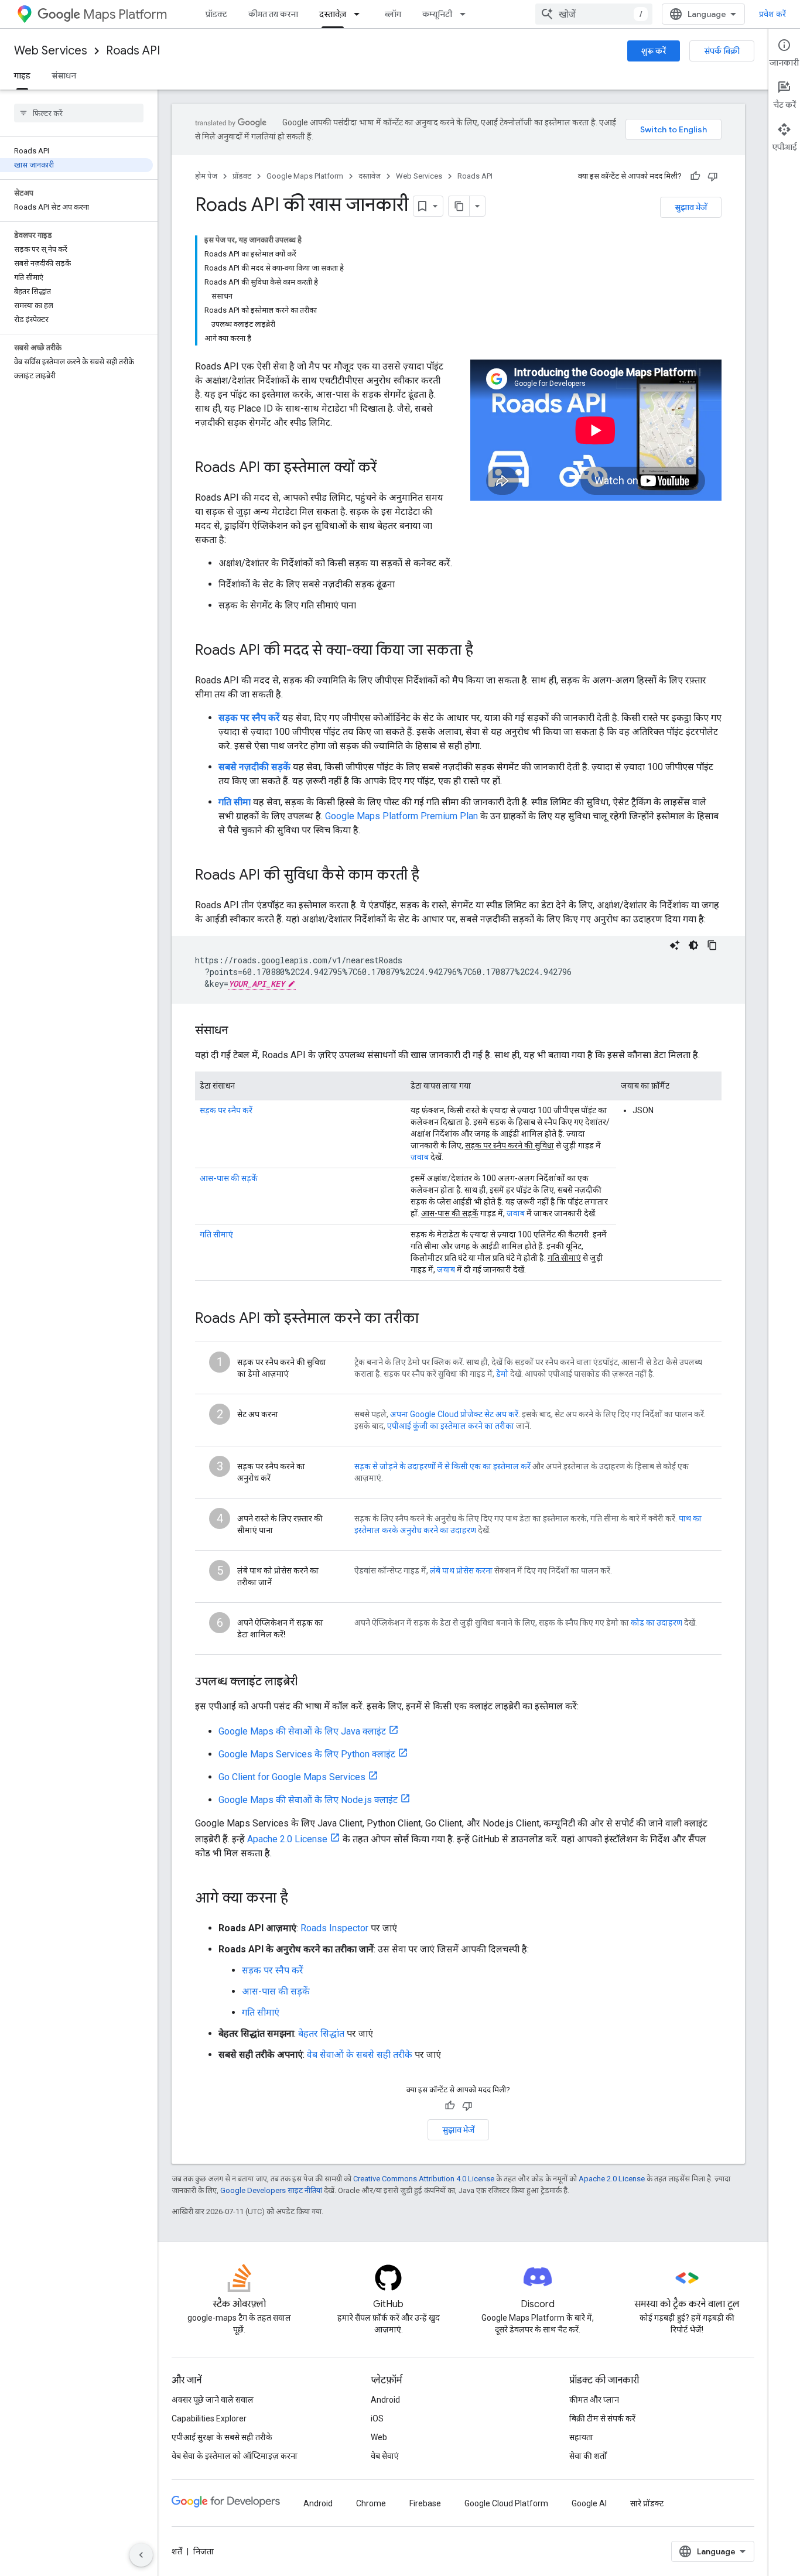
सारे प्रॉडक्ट (647, 2503)
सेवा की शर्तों (588, 2456)
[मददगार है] (695, 176)
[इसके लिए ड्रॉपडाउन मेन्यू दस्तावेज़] (360, 14)
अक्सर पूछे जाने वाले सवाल (213, 2400)
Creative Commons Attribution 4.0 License (424, 2179)
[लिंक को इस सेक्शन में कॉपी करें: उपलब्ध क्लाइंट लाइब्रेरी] (309, 1682)
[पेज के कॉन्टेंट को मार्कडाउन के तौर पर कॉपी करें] (459, 206)
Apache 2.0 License (287, 1839)
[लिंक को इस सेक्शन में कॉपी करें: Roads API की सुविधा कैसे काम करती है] (431, 876)
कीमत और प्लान (594, 2400)
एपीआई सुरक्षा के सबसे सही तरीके (222, 2437)
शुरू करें (654, 51)
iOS (377, 2418)
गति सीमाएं (216, 1234)
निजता (204, 2551)
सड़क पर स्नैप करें (249, 718)
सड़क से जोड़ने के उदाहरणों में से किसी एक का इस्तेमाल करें (442, 1466)
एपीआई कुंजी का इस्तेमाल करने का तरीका (451, 1426)
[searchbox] (79, 113)
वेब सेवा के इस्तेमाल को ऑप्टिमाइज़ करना (235, 2456)
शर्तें (177, 2551)
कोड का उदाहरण (657, 1623)
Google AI (589, 2503)
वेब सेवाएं (385, 2456)
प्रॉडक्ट (216, 14)
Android (385, 2400)
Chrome (371, 2503)
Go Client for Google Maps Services (292, 1777)
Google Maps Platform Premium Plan (401, 816)
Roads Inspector (334, 1928)
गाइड (22, 76)
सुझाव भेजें (691, 207)
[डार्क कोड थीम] (693, 945)
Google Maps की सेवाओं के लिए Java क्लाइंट (302, 1731)
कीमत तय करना (273, 14)
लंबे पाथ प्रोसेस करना (461, 1571)
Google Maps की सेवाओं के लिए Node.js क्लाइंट (308, 1800)
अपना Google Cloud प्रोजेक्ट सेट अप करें (454, 1414)
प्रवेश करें (772, 14)
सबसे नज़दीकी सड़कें (254, 767)
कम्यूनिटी (437, 14)
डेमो (502, 1374)
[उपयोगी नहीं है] (713, 176)
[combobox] (594, 14)
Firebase (425, 2503)
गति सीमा (235, 802)
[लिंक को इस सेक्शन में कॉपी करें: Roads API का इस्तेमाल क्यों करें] (388, 468)
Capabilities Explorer (209, 2418)
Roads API (133, 51)
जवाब (420, 1157)
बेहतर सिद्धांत (321, 2033)
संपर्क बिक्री (722, 51)
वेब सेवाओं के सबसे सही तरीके (360, 2055)
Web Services (51, 51)
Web (379, 2437)
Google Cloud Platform (506, 2503)
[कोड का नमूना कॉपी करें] (712, 945)
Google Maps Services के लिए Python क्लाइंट (307, 1754)
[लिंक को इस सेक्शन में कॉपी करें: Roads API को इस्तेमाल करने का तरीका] (430, 1319)
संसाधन (64, 76)
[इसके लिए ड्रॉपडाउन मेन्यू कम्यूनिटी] (466, 14)
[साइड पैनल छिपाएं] (141, 2555)
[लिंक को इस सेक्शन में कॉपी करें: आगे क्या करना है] (300, 1899)
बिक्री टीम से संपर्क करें (602, 2418)
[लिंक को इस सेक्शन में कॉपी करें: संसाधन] (240, 1031)
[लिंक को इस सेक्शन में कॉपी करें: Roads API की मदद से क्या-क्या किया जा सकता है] (485, 651)
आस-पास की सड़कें (229, 1178)
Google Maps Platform (305, 176)
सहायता (581, 2437)
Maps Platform (125, 14)
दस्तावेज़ (333, 14)
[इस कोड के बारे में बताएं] (675, 945)
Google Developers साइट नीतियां (271, 2190)
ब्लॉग (393, 14)
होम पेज (206, 176)
